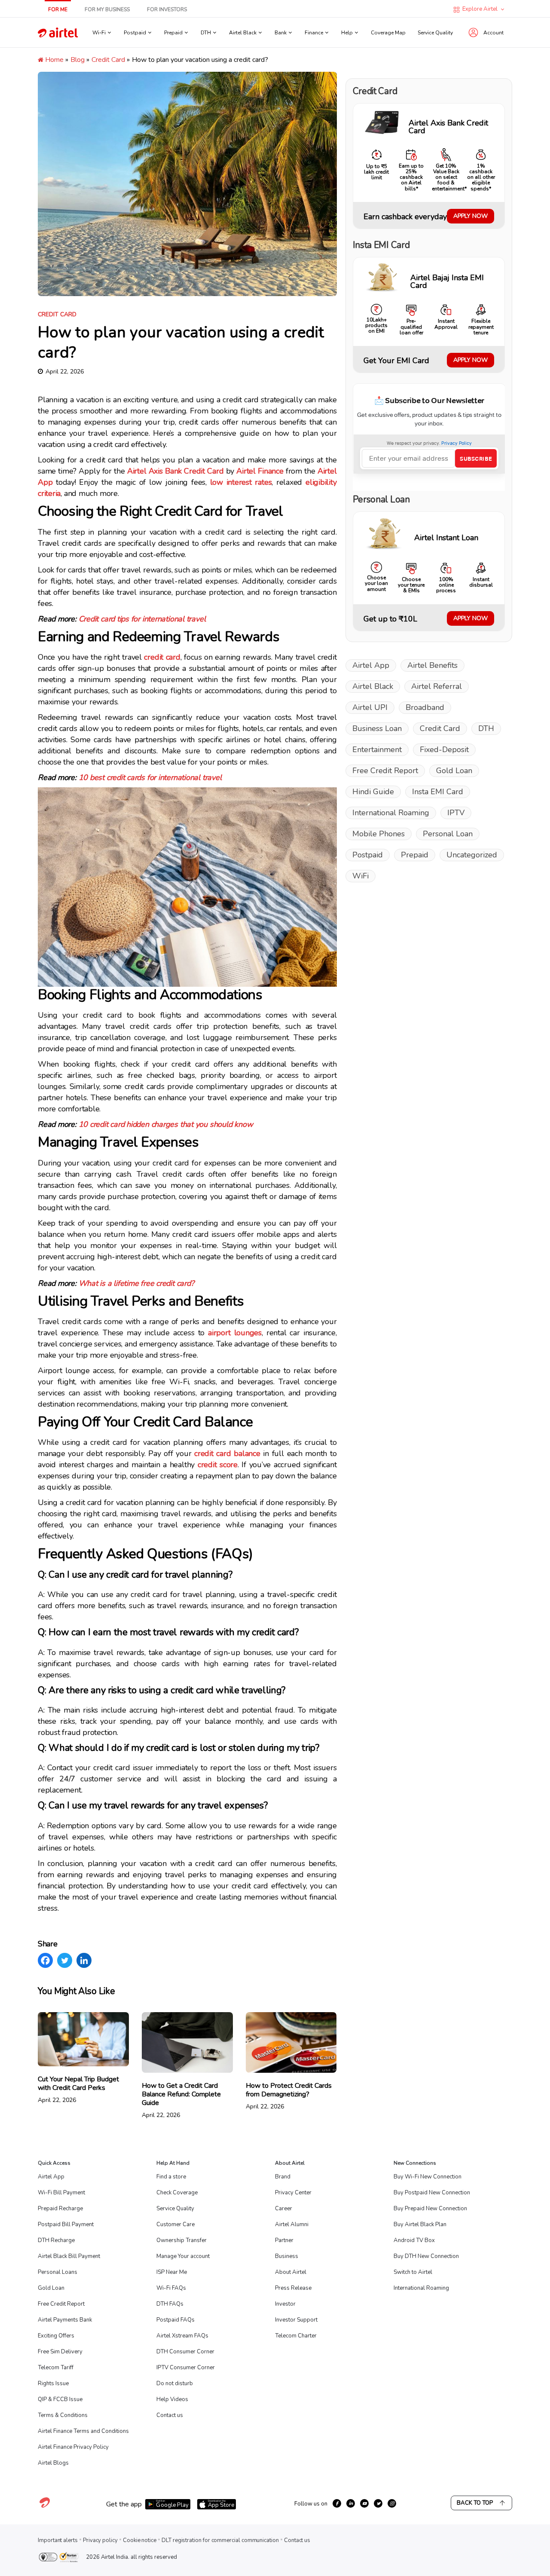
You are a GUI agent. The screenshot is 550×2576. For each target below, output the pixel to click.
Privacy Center (293, 2193)
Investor (285, 2304)
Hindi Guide (373, 792)
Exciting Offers (56, 2336)
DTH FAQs (170, 2304)
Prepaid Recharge (60, 2209)
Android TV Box (414, 2240)
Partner (284, 2240)
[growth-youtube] (364, 2503)
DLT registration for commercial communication (220, 2540)
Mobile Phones (379, 834)
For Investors (167, 9)
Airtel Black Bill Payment (69, 2256)
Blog (78, 60)
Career (284, 2209)
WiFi (361, 876)
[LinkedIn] (84, 1960)
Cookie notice (140, 2540)
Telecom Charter (296, 2336)
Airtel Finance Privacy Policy (73, 2447)
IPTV (456, 813)
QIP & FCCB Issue (60, 2399)
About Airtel (291, 2272)
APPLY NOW (471, 216)
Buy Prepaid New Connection (430, 2209)
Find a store (171, 2177)
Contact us (170, 2415)
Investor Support (296, 2320)
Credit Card (108, 60)
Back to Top (475, 2503)
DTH (486, 728)
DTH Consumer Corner (185, 2352)
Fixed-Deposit (444, 750)
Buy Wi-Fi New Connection (428, 2177)
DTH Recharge (56, 2240)
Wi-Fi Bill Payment (61, 2193)
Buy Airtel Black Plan (420, 2224)
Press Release (293, 2288)
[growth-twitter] (378, 2503)
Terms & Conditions (63, 2415)
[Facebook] (45, 1960)
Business (287, 2256)
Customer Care (176, 2224)
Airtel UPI (370, 707)
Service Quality (435, 33)
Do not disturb (175, 2383)
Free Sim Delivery (60, 2352)
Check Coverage (177, 2193)
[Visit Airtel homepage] (45, 2507)
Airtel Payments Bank (65, 2320)
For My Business (107, 9)
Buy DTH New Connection (426, 2256)
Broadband (425, 707)
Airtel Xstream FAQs (182, 2336)
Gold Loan (454, 771)
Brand (283, 2177)
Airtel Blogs (53, 2463)
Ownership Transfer (182, 2240)
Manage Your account (183, 2256)
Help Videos (172, 2399)
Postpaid (368, 855)
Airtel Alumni (292, 2224)
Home (53, 60)
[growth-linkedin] (351, 2503)
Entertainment (377, 750)
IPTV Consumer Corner (186, 2368)
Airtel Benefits (432, 665)
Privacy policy (100, 2540)
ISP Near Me (172, 2272)
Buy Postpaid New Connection (432, 2193)
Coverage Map (388, 33)
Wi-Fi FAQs (171, 2288)
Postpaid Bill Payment (66, 2224)
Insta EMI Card (438, 792)
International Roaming (391, 813)
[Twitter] (65, 1960)
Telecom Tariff (56, 2368)
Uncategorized (472, 855)
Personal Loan (448, 834)
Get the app (124, 2504)
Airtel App (371, 665)
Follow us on (311, 2504)
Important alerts (58, 2540)
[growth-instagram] (392, 2503)
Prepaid (415, 855)
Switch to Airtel (413, 2272)
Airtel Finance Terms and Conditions (83, 2431)
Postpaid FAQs (176, 2320)
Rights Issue (53, 2383)
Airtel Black (373, 686)
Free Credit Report (385, 771)
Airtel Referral (437, 686)
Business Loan (377, 728)
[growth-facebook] (337, 2503)
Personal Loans (58, 2272)
